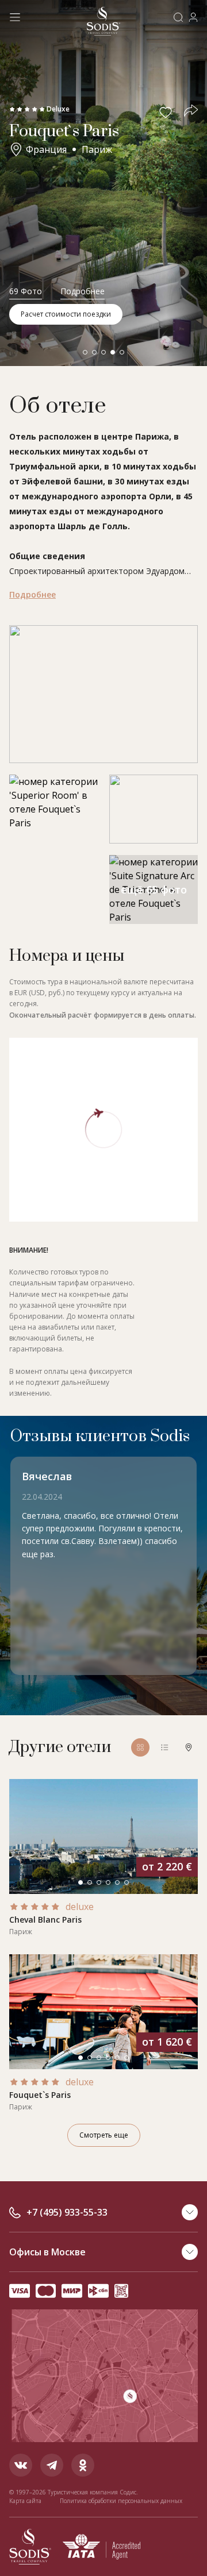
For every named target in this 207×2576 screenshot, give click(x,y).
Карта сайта (25, 2501)
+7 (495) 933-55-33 (67, 2212)
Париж (97, 149)
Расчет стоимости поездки (66, 314)
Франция (46, 149)
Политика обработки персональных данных (121, 2501)
